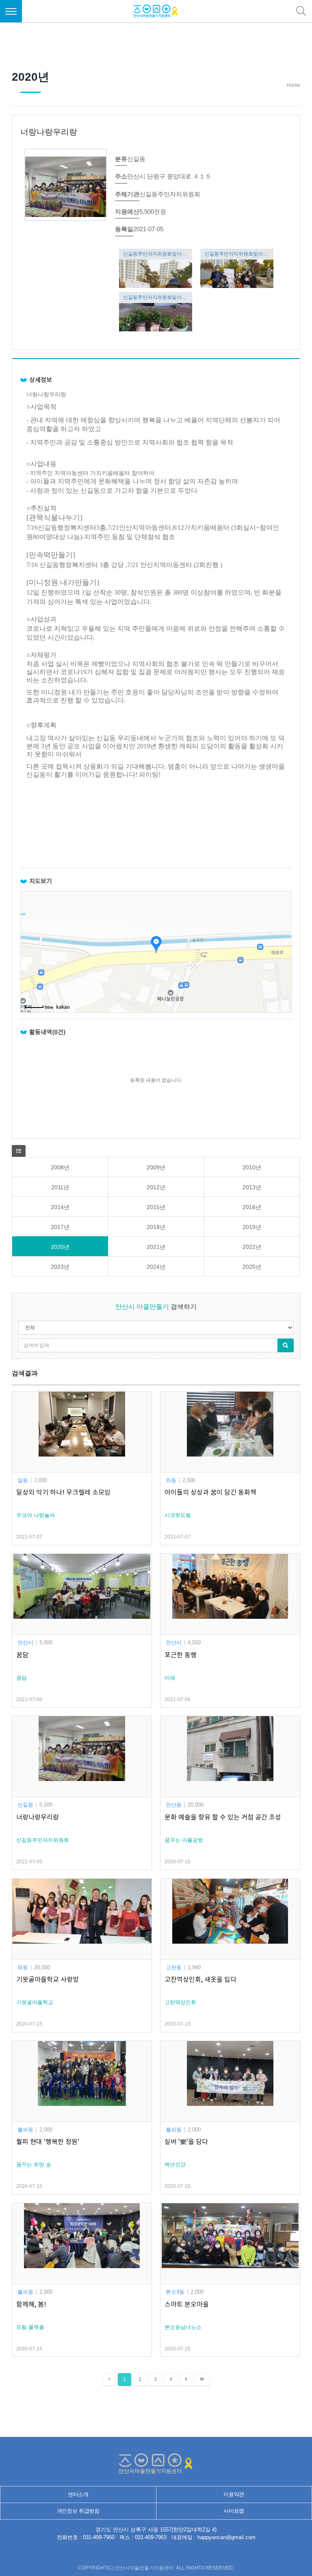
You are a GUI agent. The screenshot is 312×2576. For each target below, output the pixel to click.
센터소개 (78, 2494)
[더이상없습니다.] (109, 2379)
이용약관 (234, 2494)
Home (294, 85)
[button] (19, 1151)
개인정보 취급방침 (78, 2511)
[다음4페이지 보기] (186, 2379)
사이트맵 (234, 2511)
